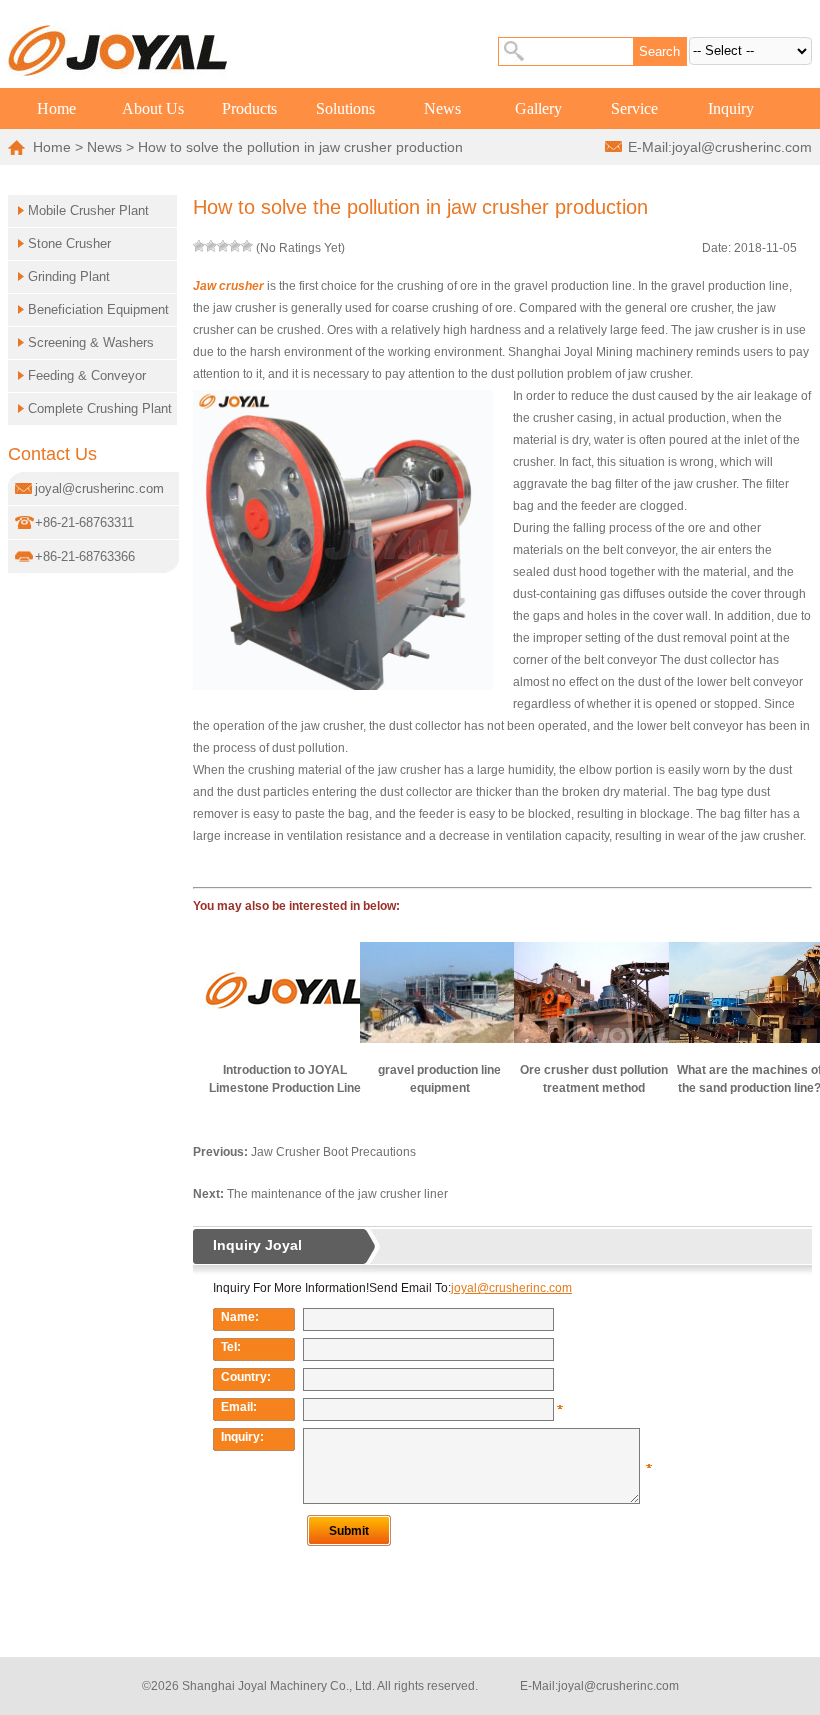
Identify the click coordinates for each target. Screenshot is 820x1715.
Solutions (345, 108)
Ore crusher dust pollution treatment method (594, 1079)
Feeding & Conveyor (87, 375)
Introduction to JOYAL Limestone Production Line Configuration (285, 1080)
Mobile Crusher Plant (88, 210)
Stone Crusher (69, 243)
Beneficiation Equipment (98, 309)
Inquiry (731, 108)
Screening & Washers (91, 342)
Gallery (538, 108)
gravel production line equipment (439, 1079)
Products (249, 108)
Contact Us (52, 454)
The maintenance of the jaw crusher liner (337, 1194)
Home (56, 108)
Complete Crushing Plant (100, 408)
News (442, 108)
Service (634, 108)
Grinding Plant (69, 276)
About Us (153, 108)
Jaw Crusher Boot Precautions (333, 1152)
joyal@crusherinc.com (742, 147)
